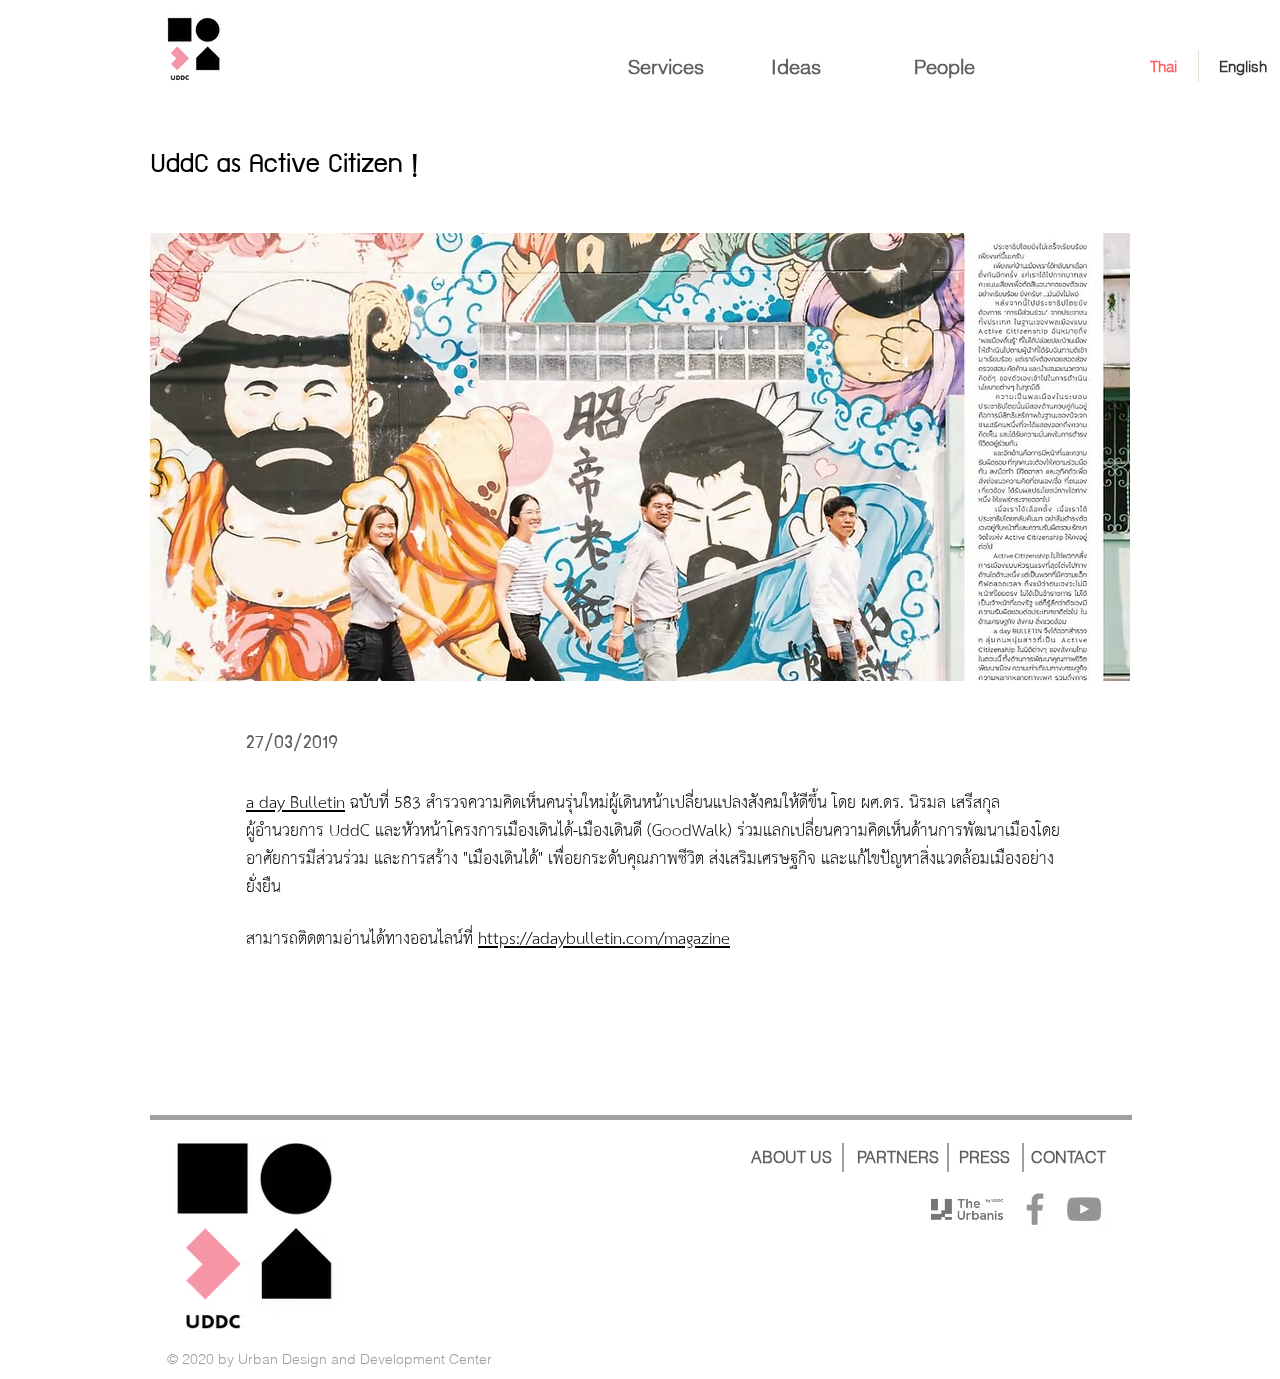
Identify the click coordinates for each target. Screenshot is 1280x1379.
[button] (640, 457)
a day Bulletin (295, 803)
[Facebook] (1035, 1209)
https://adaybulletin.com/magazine (604, 939)
